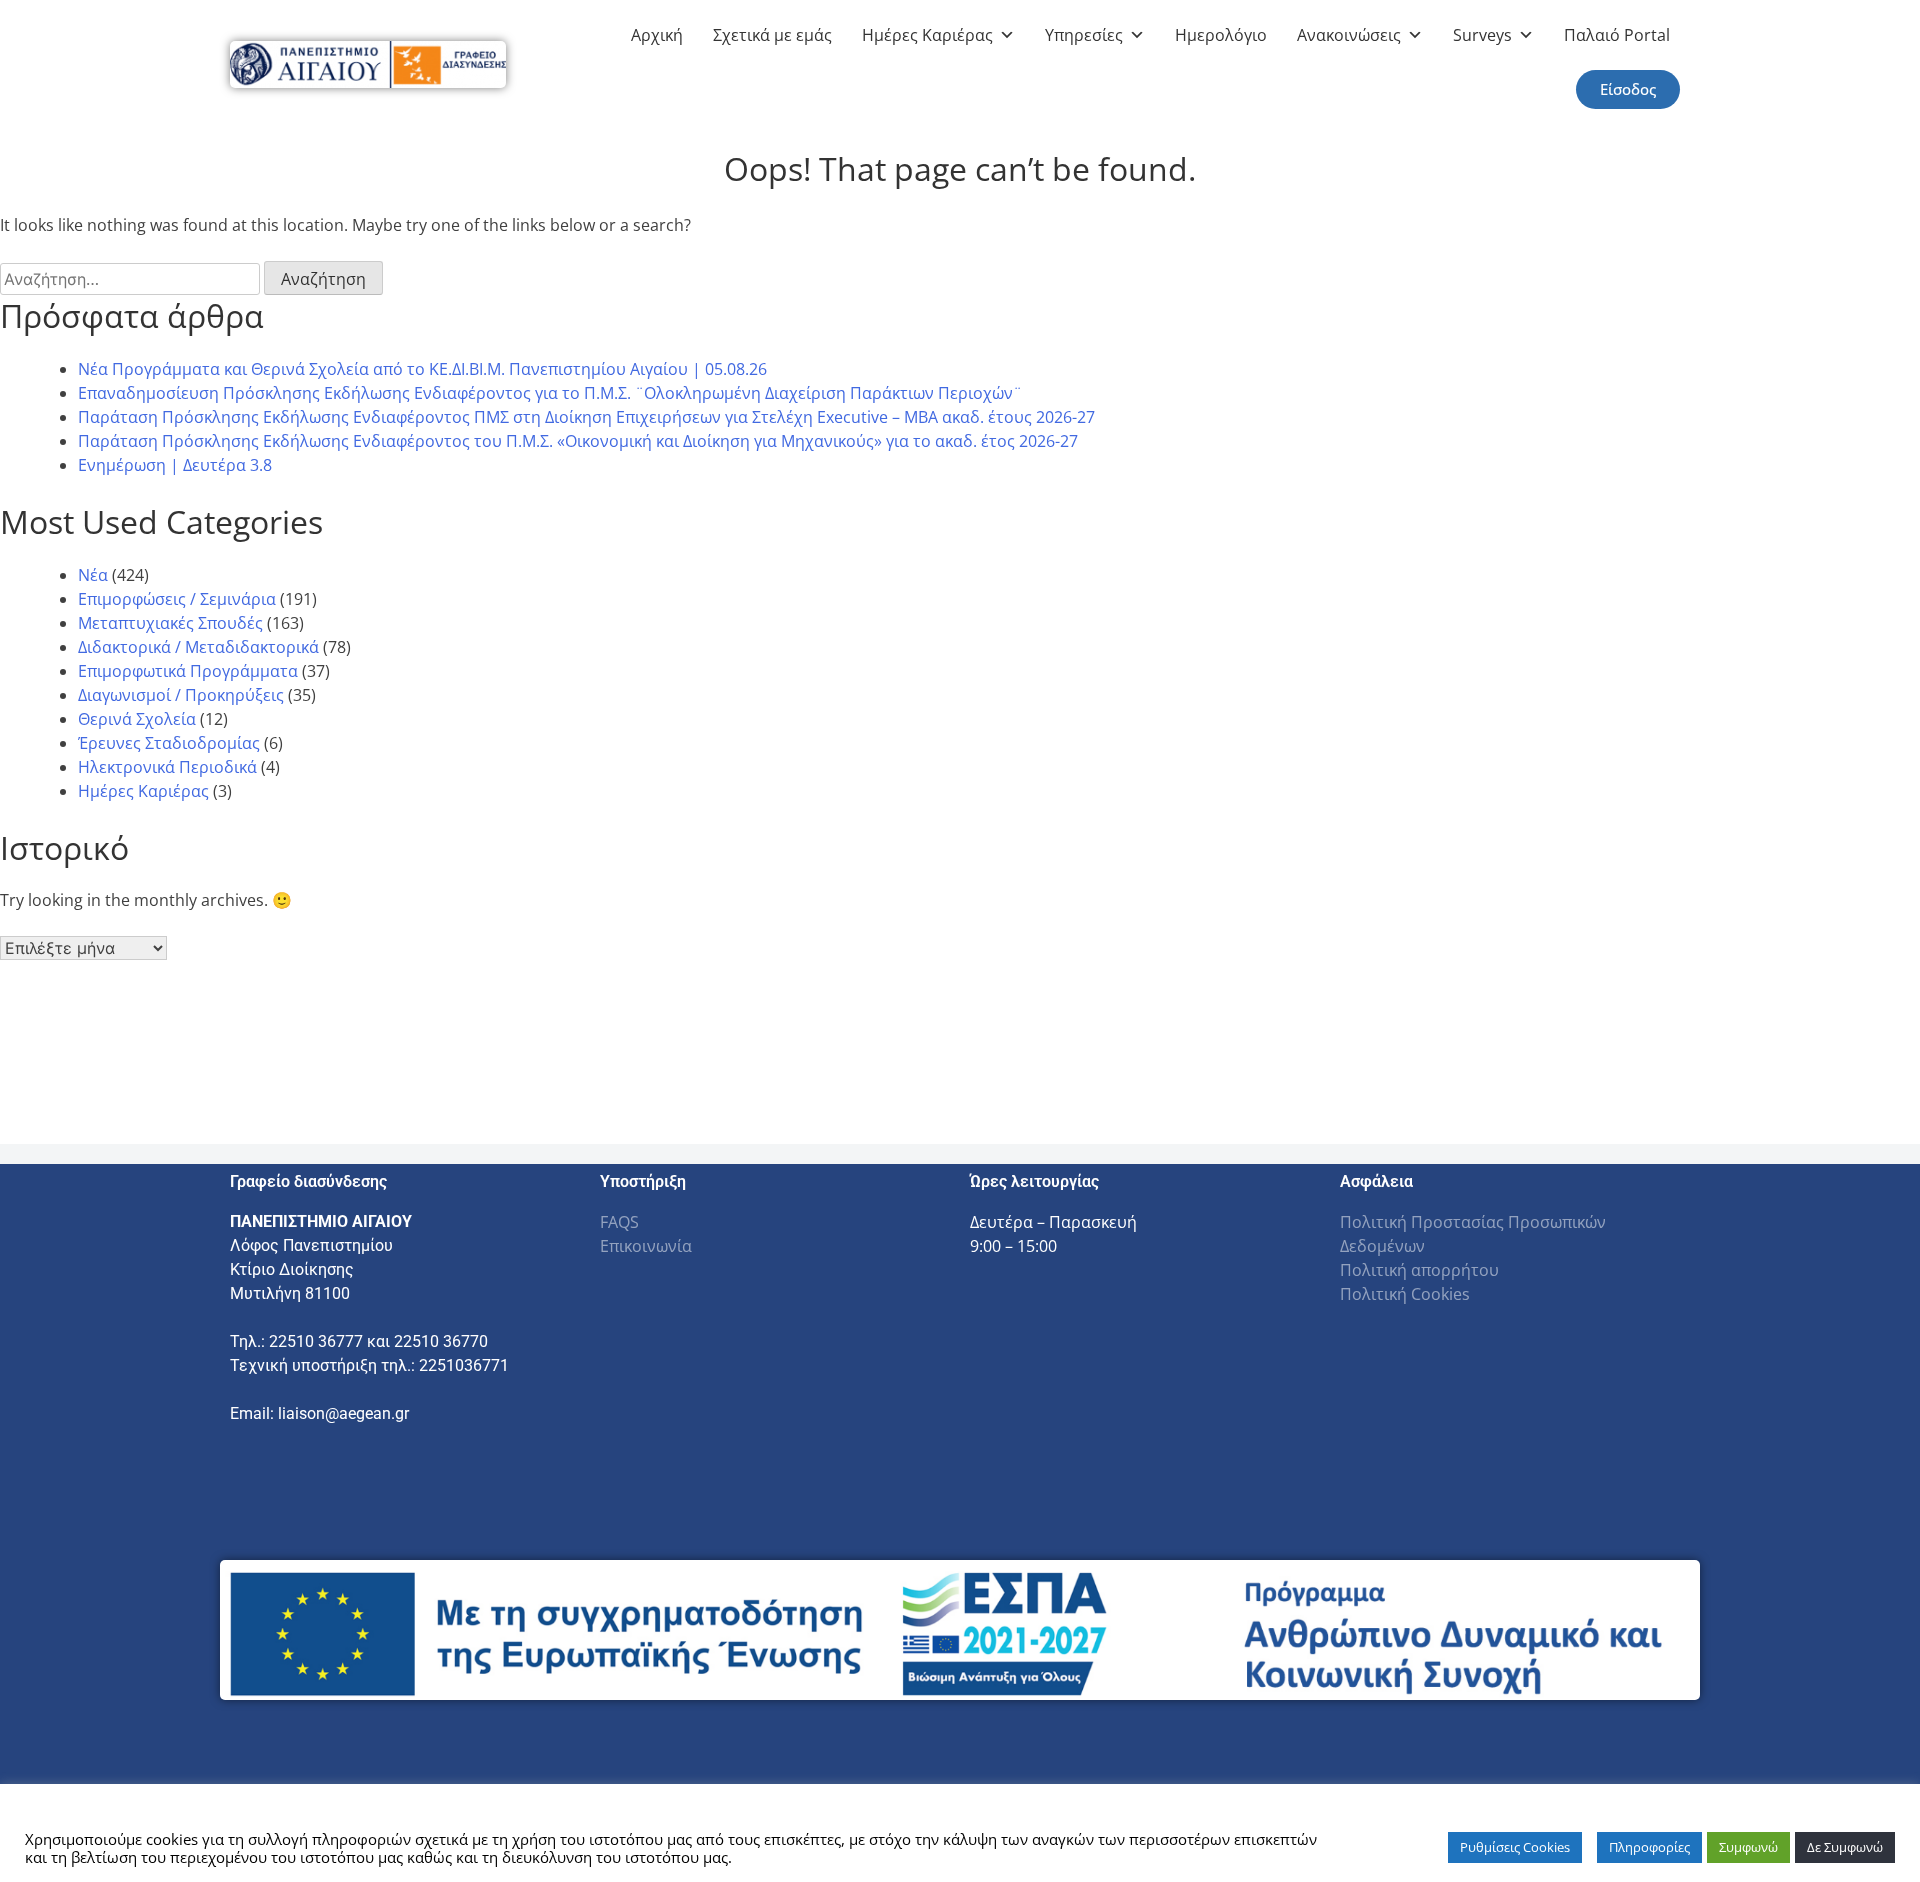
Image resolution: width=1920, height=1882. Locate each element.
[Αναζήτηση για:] (132, 279)
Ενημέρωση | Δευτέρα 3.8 (175, 465)
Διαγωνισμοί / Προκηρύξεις (181, 695)
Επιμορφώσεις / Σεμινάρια (177, 599)
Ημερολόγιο (1221, 35)
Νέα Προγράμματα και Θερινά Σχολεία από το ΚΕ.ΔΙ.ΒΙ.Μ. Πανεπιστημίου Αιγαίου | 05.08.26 (422, 369)
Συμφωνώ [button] (1748, 1847)
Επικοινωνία (646, 1246)
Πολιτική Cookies (1405, 1294)
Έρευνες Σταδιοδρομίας (169, 743)
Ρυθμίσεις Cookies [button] (1515, 1847)
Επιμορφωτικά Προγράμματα (188, 671)
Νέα (93, 575)
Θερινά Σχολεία (137, 719)
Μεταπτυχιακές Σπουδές (170, 623)
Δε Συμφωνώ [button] (1845, 1847)
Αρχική (657, 35)
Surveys (1482, 35)
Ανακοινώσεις (1349, 35)
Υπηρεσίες (1084, 35)
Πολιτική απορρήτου (1419, 1270)
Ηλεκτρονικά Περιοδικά (167, 767)
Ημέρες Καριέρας (927, 35)
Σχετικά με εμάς (772, 35)
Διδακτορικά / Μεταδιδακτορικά (198, 647)
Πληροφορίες (1649, 1847)
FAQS (619, 1222)
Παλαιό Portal (1617, 35)
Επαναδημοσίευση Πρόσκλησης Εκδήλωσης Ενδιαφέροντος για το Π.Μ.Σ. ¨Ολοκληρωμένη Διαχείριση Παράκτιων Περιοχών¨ (550, 393)
